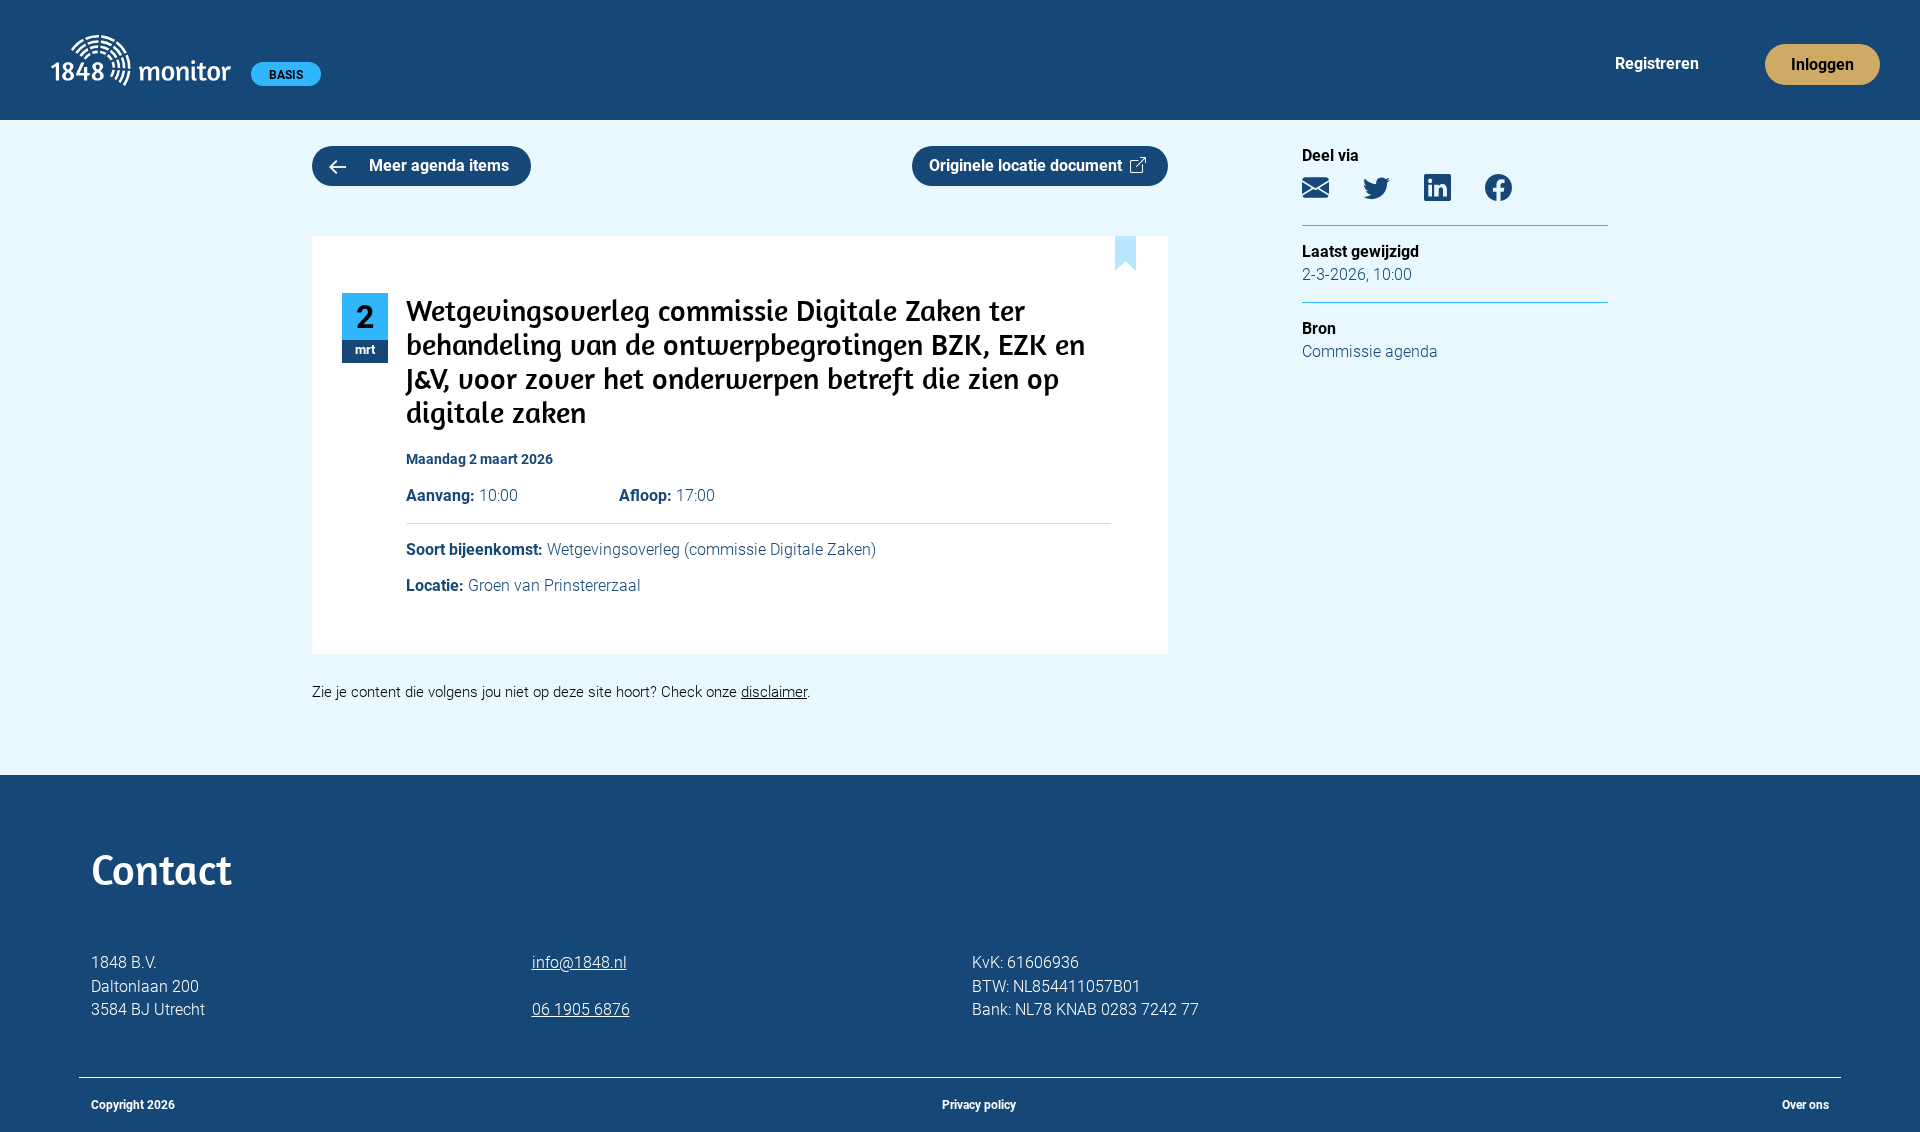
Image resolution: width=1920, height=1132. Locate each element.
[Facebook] (1513, 192)
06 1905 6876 (581, 1009)
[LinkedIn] (1452, 192)
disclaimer (774, 692)
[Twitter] (1391, 192)
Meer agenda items (439, 165)
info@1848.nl (579, 962)
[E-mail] (1330, 192)
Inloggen (1822, 64)
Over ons (1805, 1105)
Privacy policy (979, 1105)
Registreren (1657, 63)
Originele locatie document (1029, 165)
